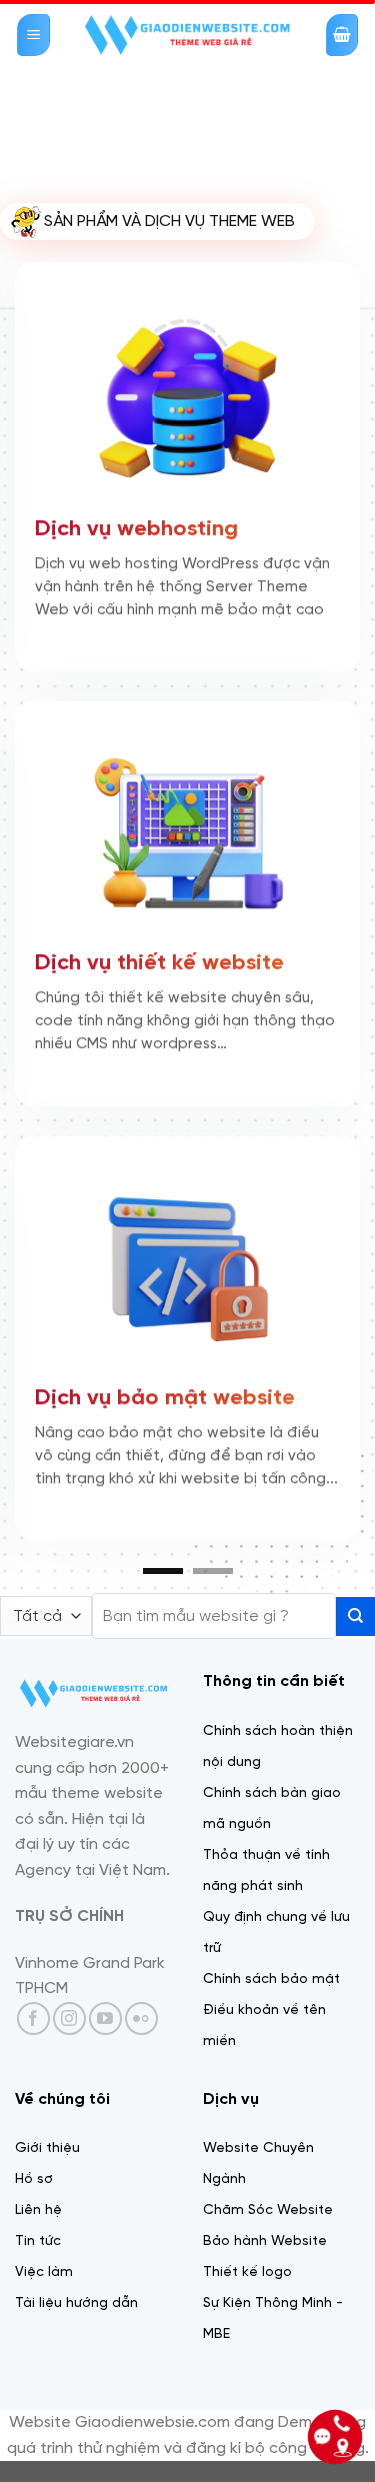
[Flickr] (141, 2077)
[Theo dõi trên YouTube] (105, 2077)
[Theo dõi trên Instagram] (69, 2077)
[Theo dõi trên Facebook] (33, 2077)
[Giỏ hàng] (342, 35)
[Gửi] (355, 1675)
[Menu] (33, 35)
